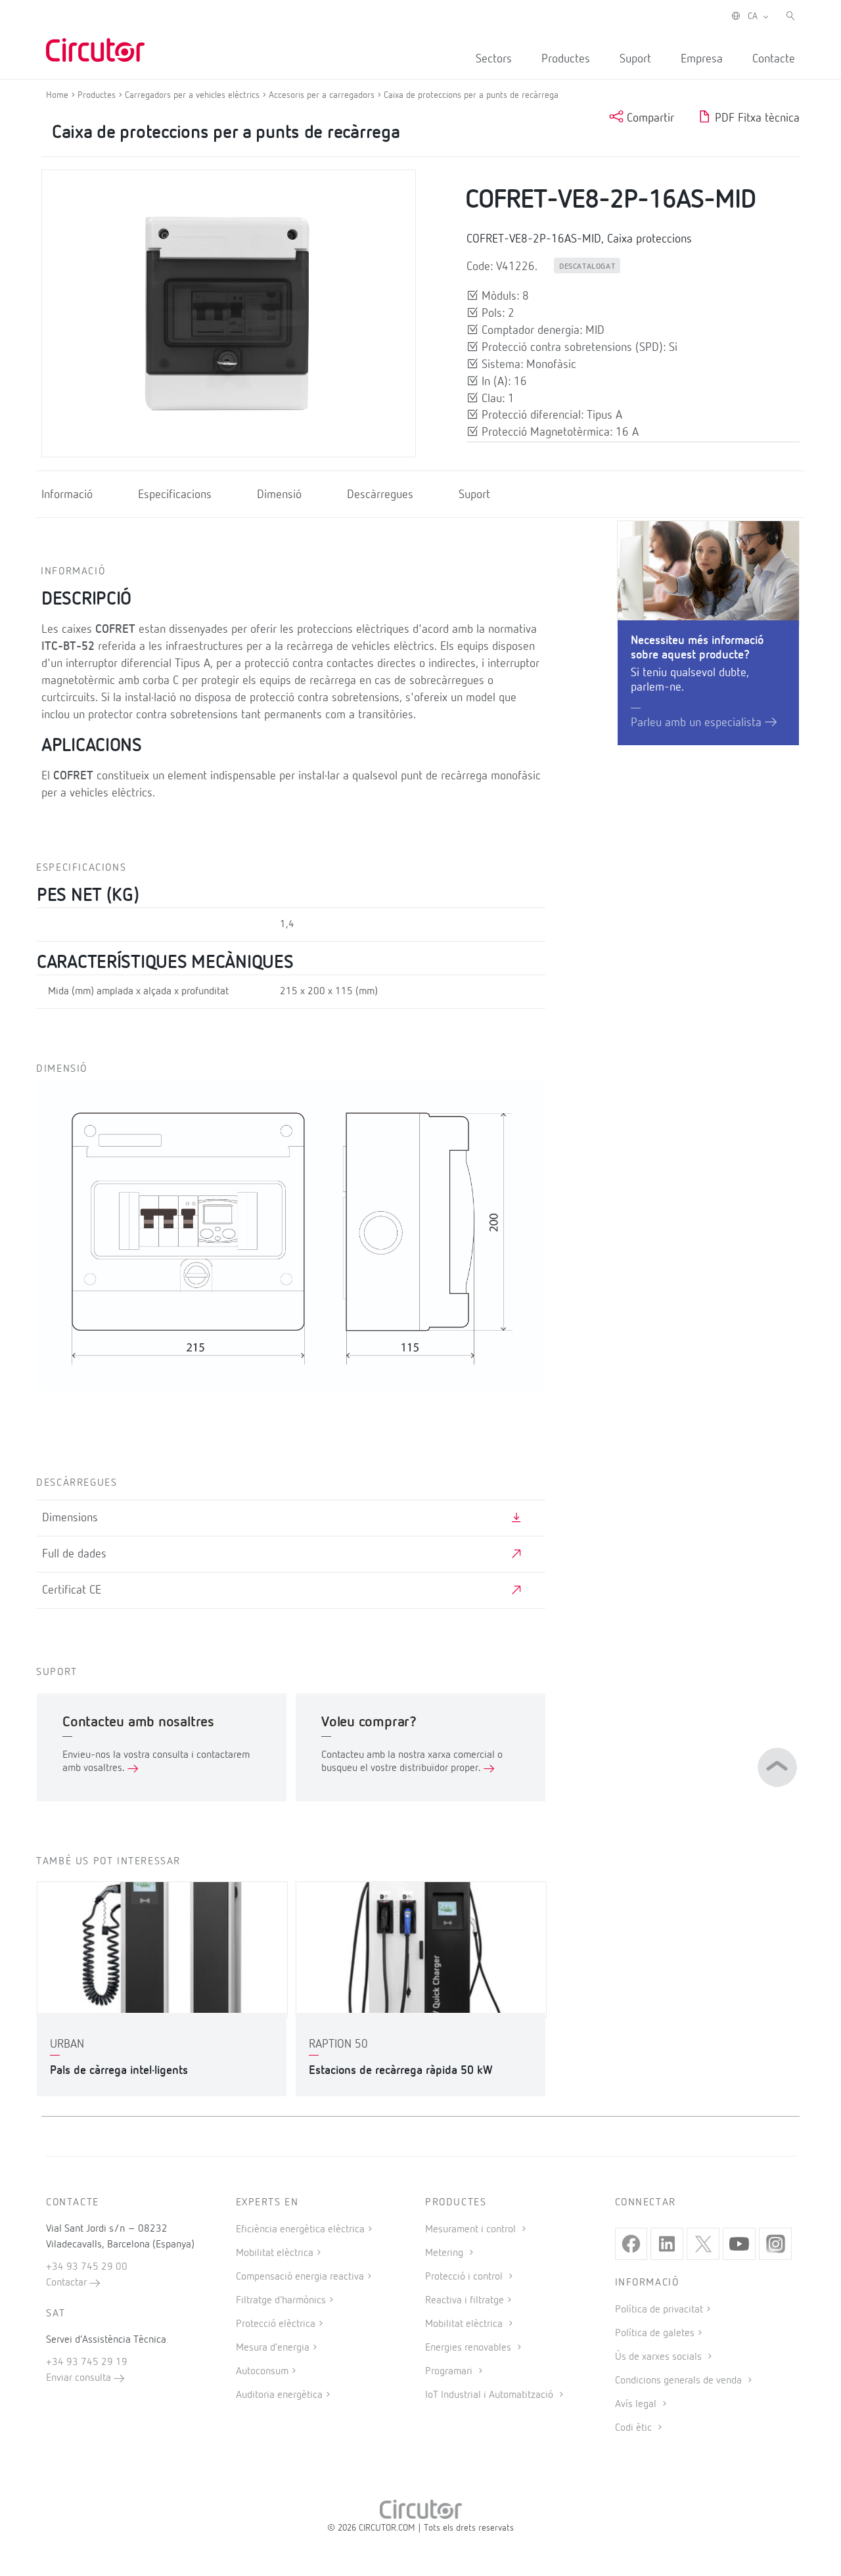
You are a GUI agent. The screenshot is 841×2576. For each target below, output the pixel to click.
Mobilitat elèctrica (275, 2253)
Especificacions (175, 495)
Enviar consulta (80, 2378)
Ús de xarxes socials (660, 2357)
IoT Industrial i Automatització (490, 2395)
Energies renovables (469, 2348)
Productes (566, 59)
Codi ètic (635, 2428)
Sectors (494, 59)
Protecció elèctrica (276, 2324)
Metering (445, 2253)
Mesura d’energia (273, 2348)
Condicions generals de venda (680, 2381)
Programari (450, 2372)
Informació (67, 495)
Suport (635, 59)
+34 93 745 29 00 (87, 2267)
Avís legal (637, 2404)
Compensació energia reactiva (300, 2277)
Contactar (68, 2283)
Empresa (702, 59)
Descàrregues (380, 495)
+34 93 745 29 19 (87, 2362)
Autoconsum (262, 2372)
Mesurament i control (472, 2230)
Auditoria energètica (279, 2395)
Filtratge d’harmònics (281, 2301)
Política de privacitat (659, 2310)
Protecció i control (465, 2277)
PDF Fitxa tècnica (756, 118)
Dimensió (279, 495)
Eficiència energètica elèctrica (300, 2230)
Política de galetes (655, 2334)
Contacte (774, 59)
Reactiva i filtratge (465, 2301)
